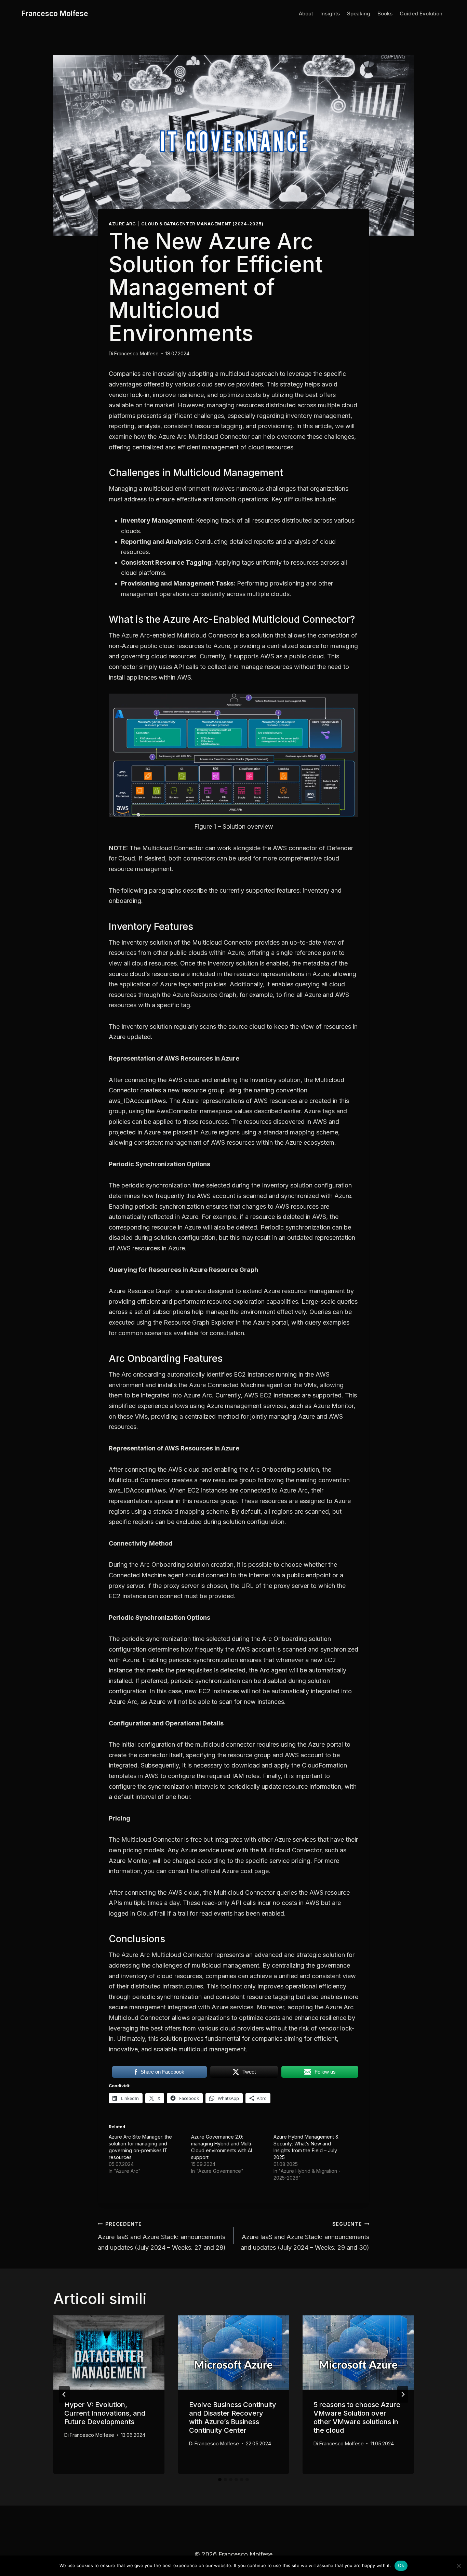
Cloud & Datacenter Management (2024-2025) (202, 224)
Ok (401, 2565)
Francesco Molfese (136, 353)
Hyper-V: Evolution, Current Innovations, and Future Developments (105, 2413)
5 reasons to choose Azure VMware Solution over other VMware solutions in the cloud (357, 2417)
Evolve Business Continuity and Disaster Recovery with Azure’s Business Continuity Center (233, 2417)
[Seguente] (403, 2394)
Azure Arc (122, 224)
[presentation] (109, 2352)
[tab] (220, 2480)
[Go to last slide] (64, 2394)
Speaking (359, 14)
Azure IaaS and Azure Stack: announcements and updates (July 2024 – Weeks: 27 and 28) (162, 2236)
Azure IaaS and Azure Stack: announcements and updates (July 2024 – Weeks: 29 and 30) (305, 2236)
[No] (458, 2566)
